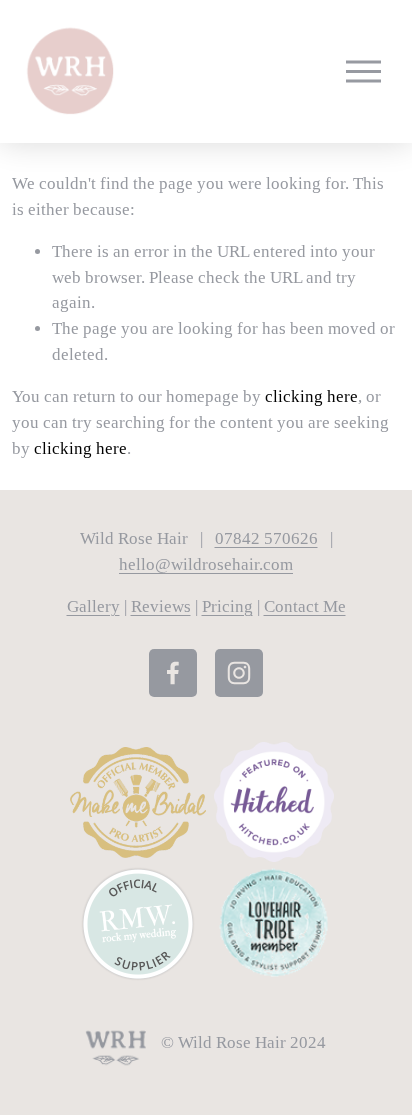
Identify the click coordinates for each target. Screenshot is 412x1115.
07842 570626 (266, 538)
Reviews (161, 606)
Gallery (93, 606)
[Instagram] (239, 673)
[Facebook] (173, 673)
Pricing (227, 606)
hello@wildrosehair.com (206, 564)
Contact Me (305, 606)
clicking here (311, 396)
